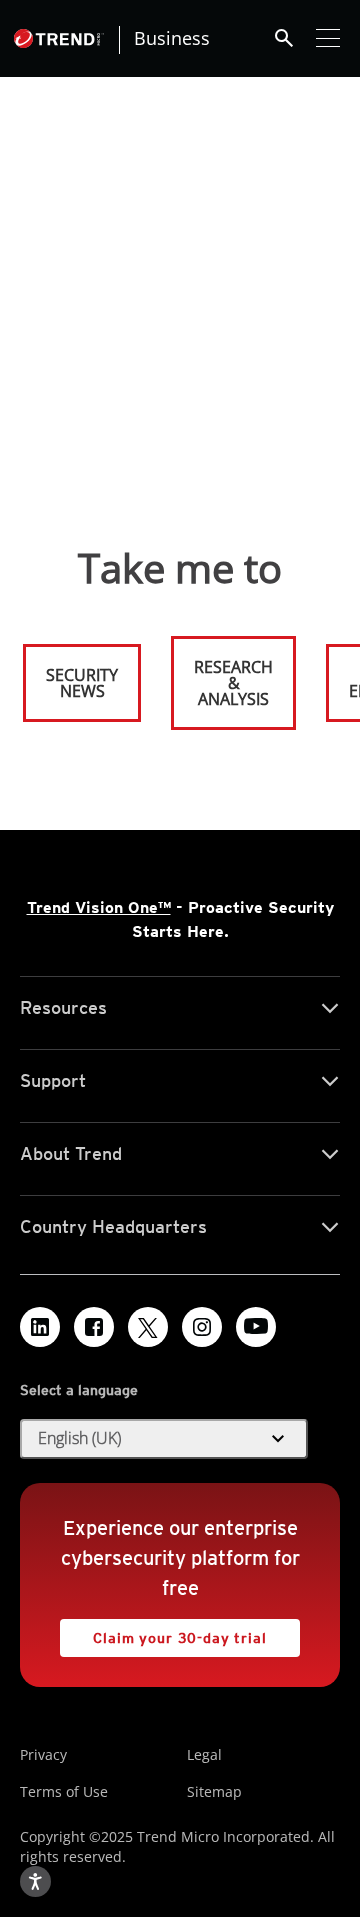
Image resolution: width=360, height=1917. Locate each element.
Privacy (43, 1754)
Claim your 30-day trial (163, 1632)
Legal (204, 1754)
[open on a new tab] (148, 1327)
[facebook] (94, 1327)
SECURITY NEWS (72, 674)
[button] (164, 1439)
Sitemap (214, 1791)
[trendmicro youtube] (256, 1327)
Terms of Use (64, 1791)
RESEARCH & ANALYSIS (233, 683)
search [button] (284, 38)
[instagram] (202, 1327)
